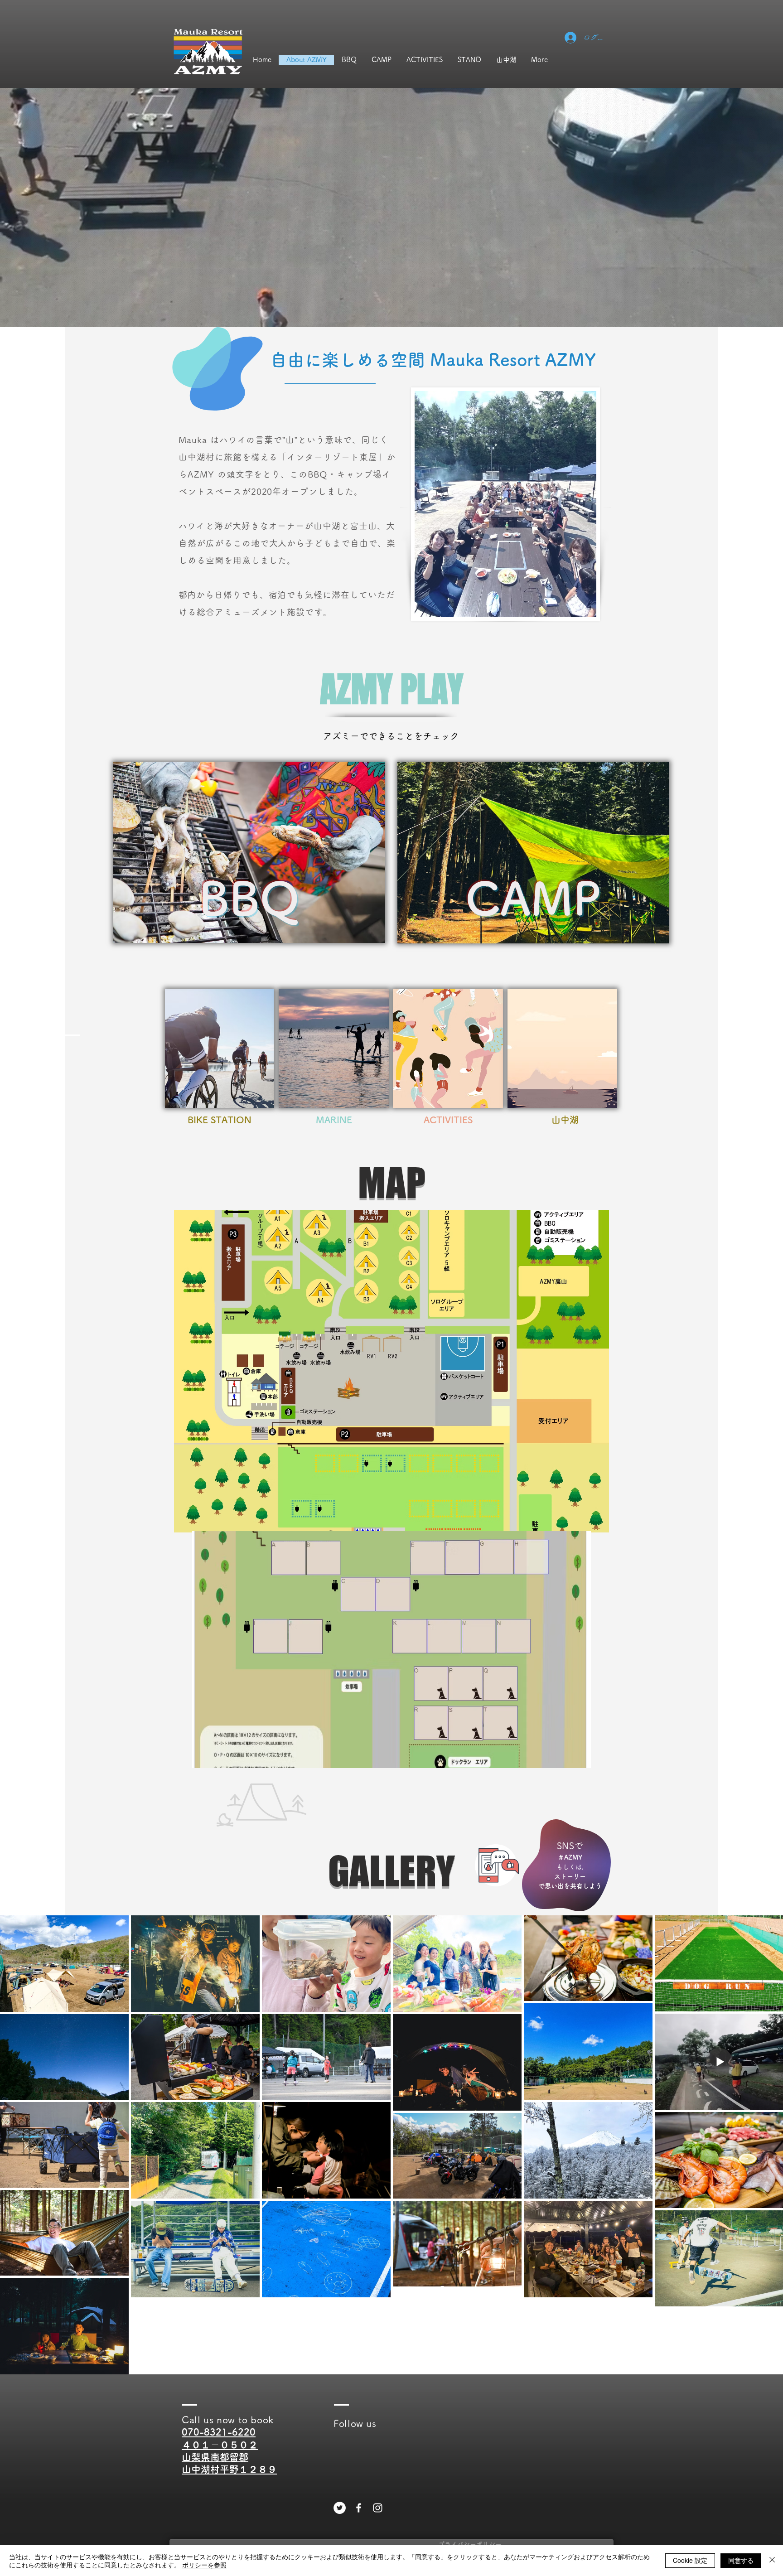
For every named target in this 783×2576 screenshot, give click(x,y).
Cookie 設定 (690, 2560)
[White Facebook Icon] (359, 2508)
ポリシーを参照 (204, 2565)
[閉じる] (772, 2561)
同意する (741, 2560)
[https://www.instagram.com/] (378, 2508)
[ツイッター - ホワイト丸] (340, 2508)
